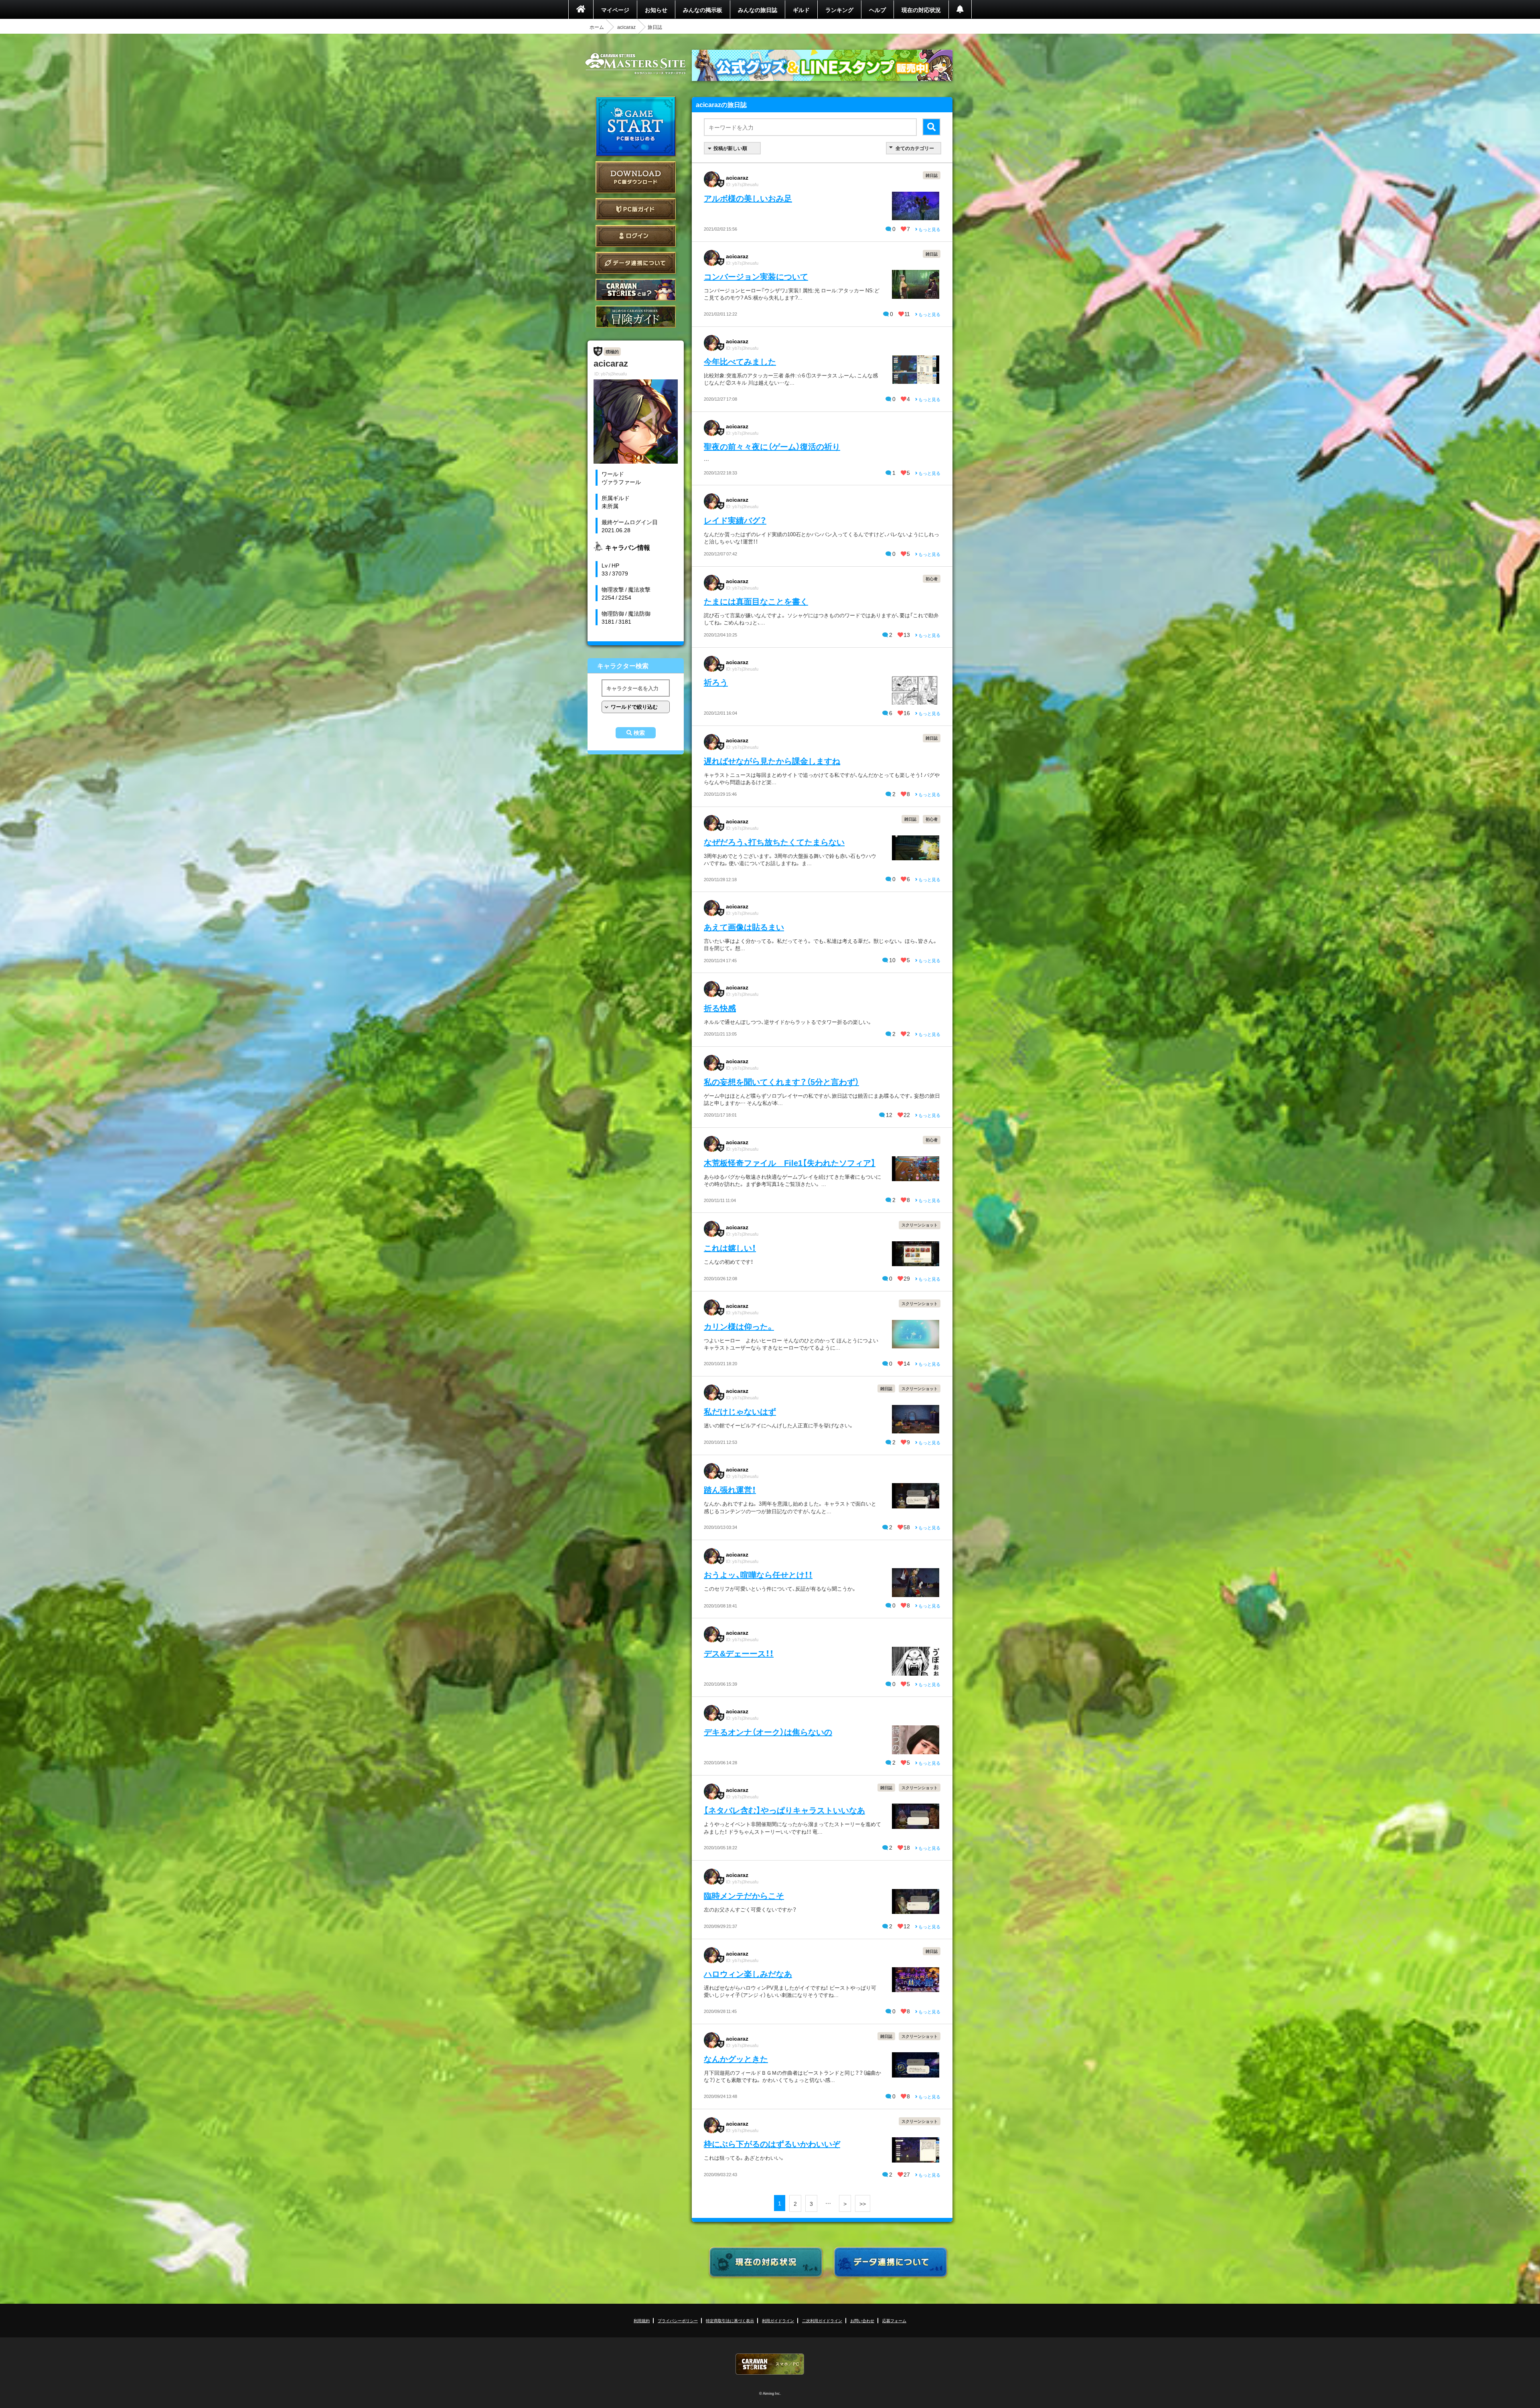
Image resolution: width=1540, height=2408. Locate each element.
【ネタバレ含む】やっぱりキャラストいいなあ (784, 1810)
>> (863, 2203)
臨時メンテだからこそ (744, 1895)
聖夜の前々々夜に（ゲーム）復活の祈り (772, 446)
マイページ (615, 10)
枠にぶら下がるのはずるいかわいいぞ (772, 2143)
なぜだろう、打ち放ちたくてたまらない (774, 842)
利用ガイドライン (778, 2320)
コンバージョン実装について (756, 276)
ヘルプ (877, 10)
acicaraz (626, 27)
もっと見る (929, 229)
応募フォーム (894, 2320)
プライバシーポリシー (678, 2320)
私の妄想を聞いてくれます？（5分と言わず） (781, 1081)
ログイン (636, 236)
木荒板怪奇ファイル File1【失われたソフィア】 (790, 1162)
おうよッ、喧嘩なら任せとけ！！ (758, 1574)
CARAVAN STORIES (770, 2364)
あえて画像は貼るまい (744, 927)
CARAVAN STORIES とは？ (636, 290)
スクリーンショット (920, 1225)
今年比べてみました (740, 361)
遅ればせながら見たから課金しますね (772, 761)
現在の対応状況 (921, 10)
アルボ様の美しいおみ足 (748, 198)
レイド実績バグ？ (735, 520)
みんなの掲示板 (703, 10)
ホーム (597, 27)
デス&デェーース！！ (739, 1653)
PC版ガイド (636, 209)
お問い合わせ (862, 2320)
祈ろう (716, 682)
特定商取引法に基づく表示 (730, 2320)
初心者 (932, 579)
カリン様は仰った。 (739, 1326)
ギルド (801, 10)
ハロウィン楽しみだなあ (748, 1973)
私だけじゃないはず (740, 1411)
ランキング (839, 10)
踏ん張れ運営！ (730, 1489)
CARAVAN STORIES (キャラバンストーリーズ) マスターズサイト (636, 64)
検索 (639, 733)
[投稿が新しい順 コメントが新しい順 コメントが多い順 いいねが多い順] (732, 148)
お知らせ (656, 10)
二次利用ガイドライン (822, 2320)
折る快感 (720, 1008)
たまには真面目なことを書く (756, 601)
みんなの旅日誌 (758, 10)
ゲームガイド (636, 317)
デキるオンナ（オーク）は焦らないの (768, 1732)
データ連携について (636, 263)
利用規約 (642, 2320)
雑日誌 (932, 175)
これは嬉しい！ (730, 1248)
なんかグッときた (736, 2058)
